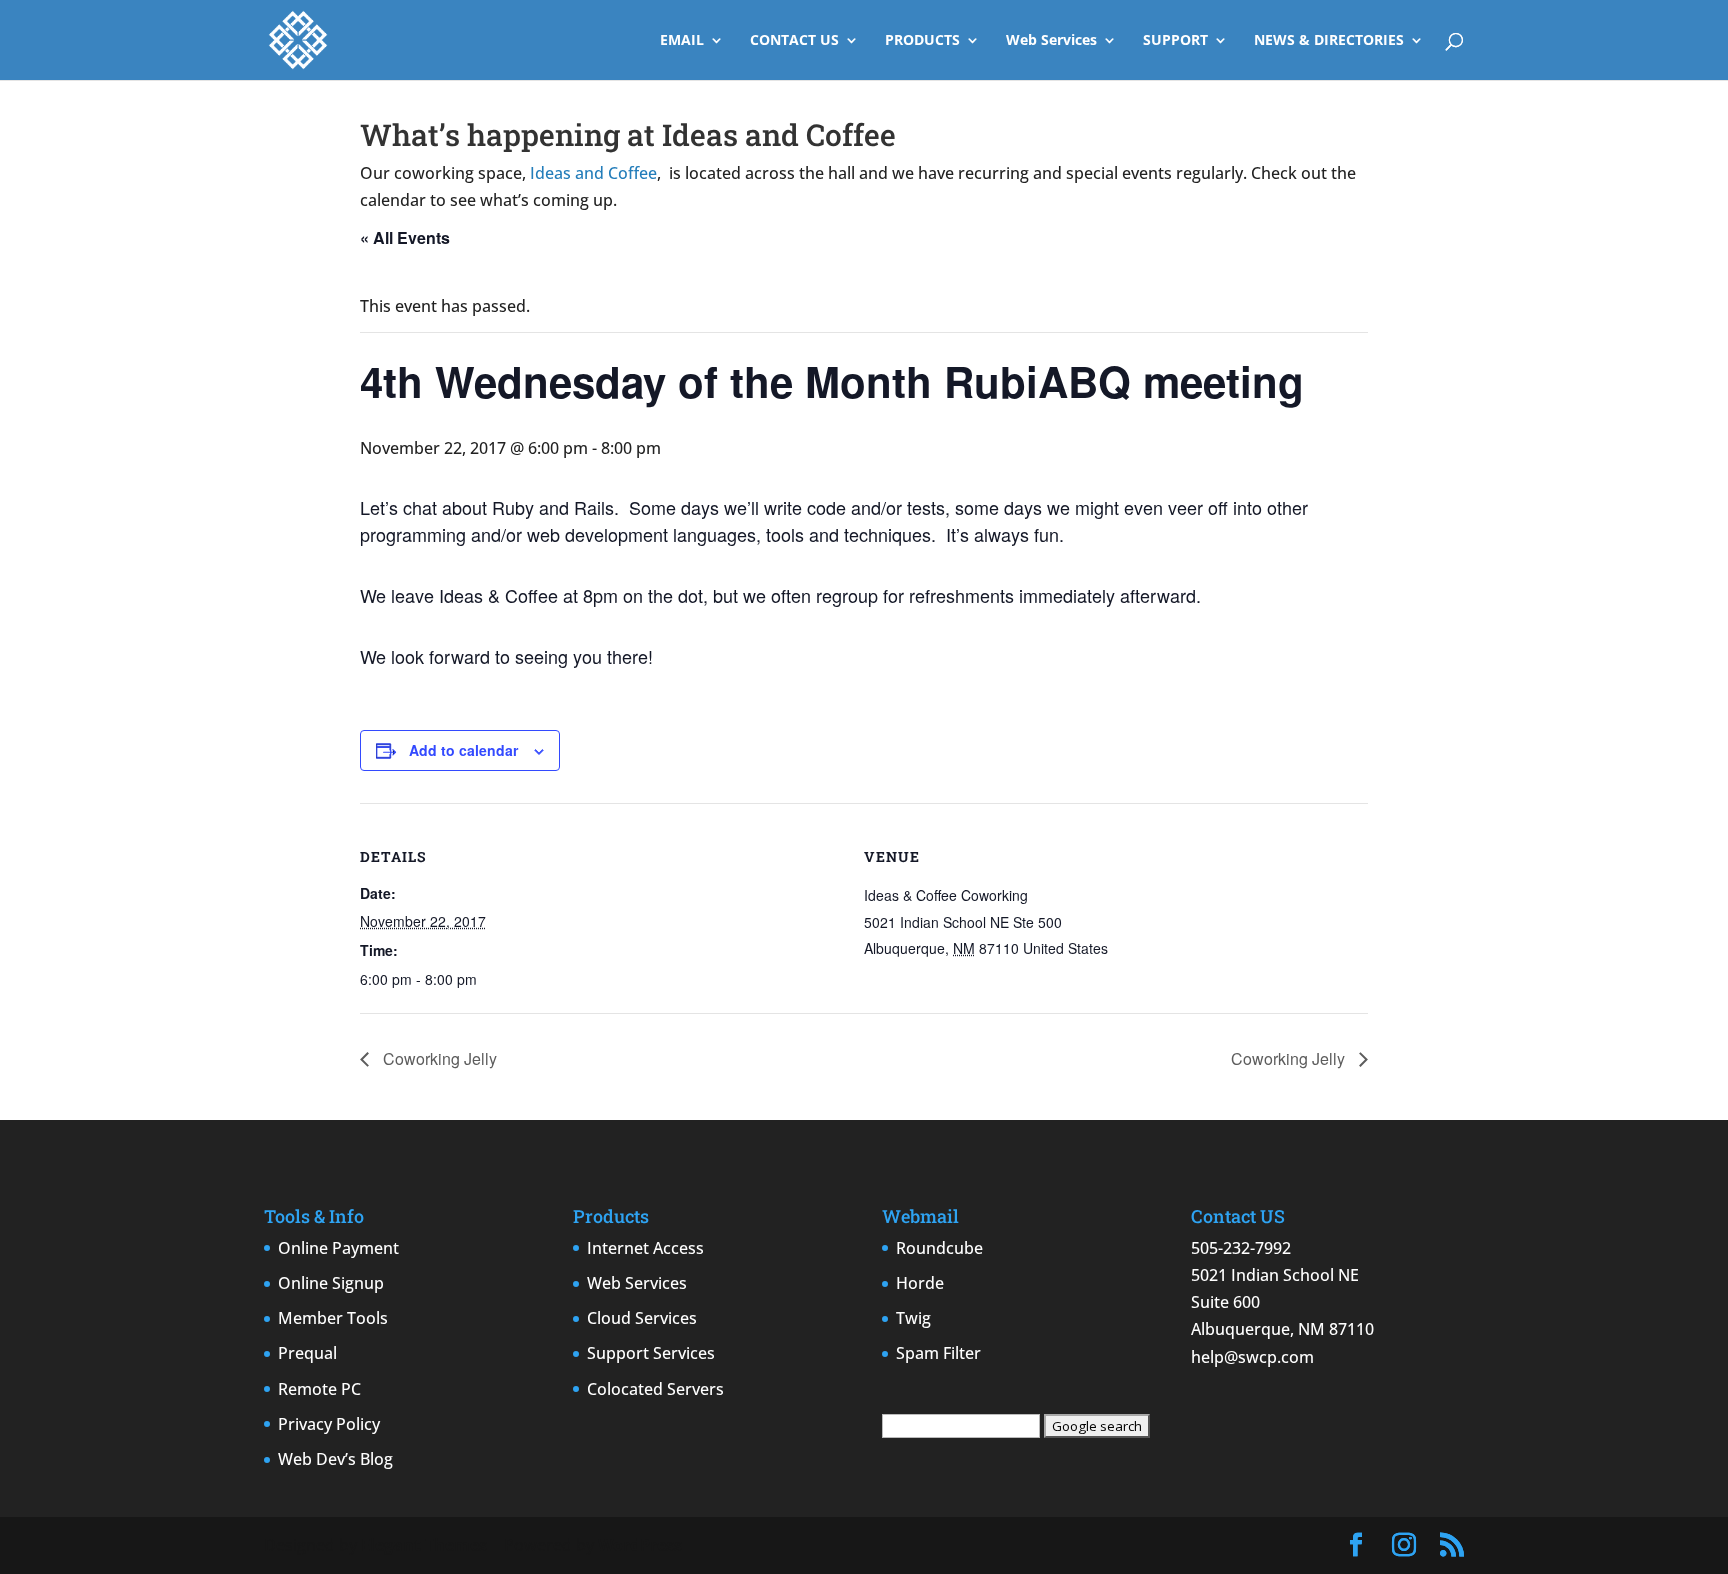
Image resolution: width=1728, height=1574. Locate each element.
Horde (920, 1283)
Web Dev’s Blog (335, 1459)
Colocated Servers (655, 1389)
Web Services (1051, 41)
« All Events (405, 237)
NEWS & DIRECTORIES (1329, 41)
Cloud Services (642, 1318)
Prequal (307, 1353)
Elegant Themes (424, 1545)
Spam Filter (938, 1353)
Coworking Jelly (438, 1058)
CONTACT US (794, 41)
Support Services (651, 1353)
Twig (913, 1318)
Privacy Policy (329, 1424)
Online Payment (338, 1248)
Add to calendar (463, 750)
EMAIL (682, 41)
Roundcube (939, 1248)
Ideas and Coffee (593, 173)
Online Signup (331, 1283)
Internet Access (645, 1248)
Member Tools (333, 1318)
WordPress (640, 1545)
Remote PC (319, 1389)
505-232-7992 (1241, 1248)
